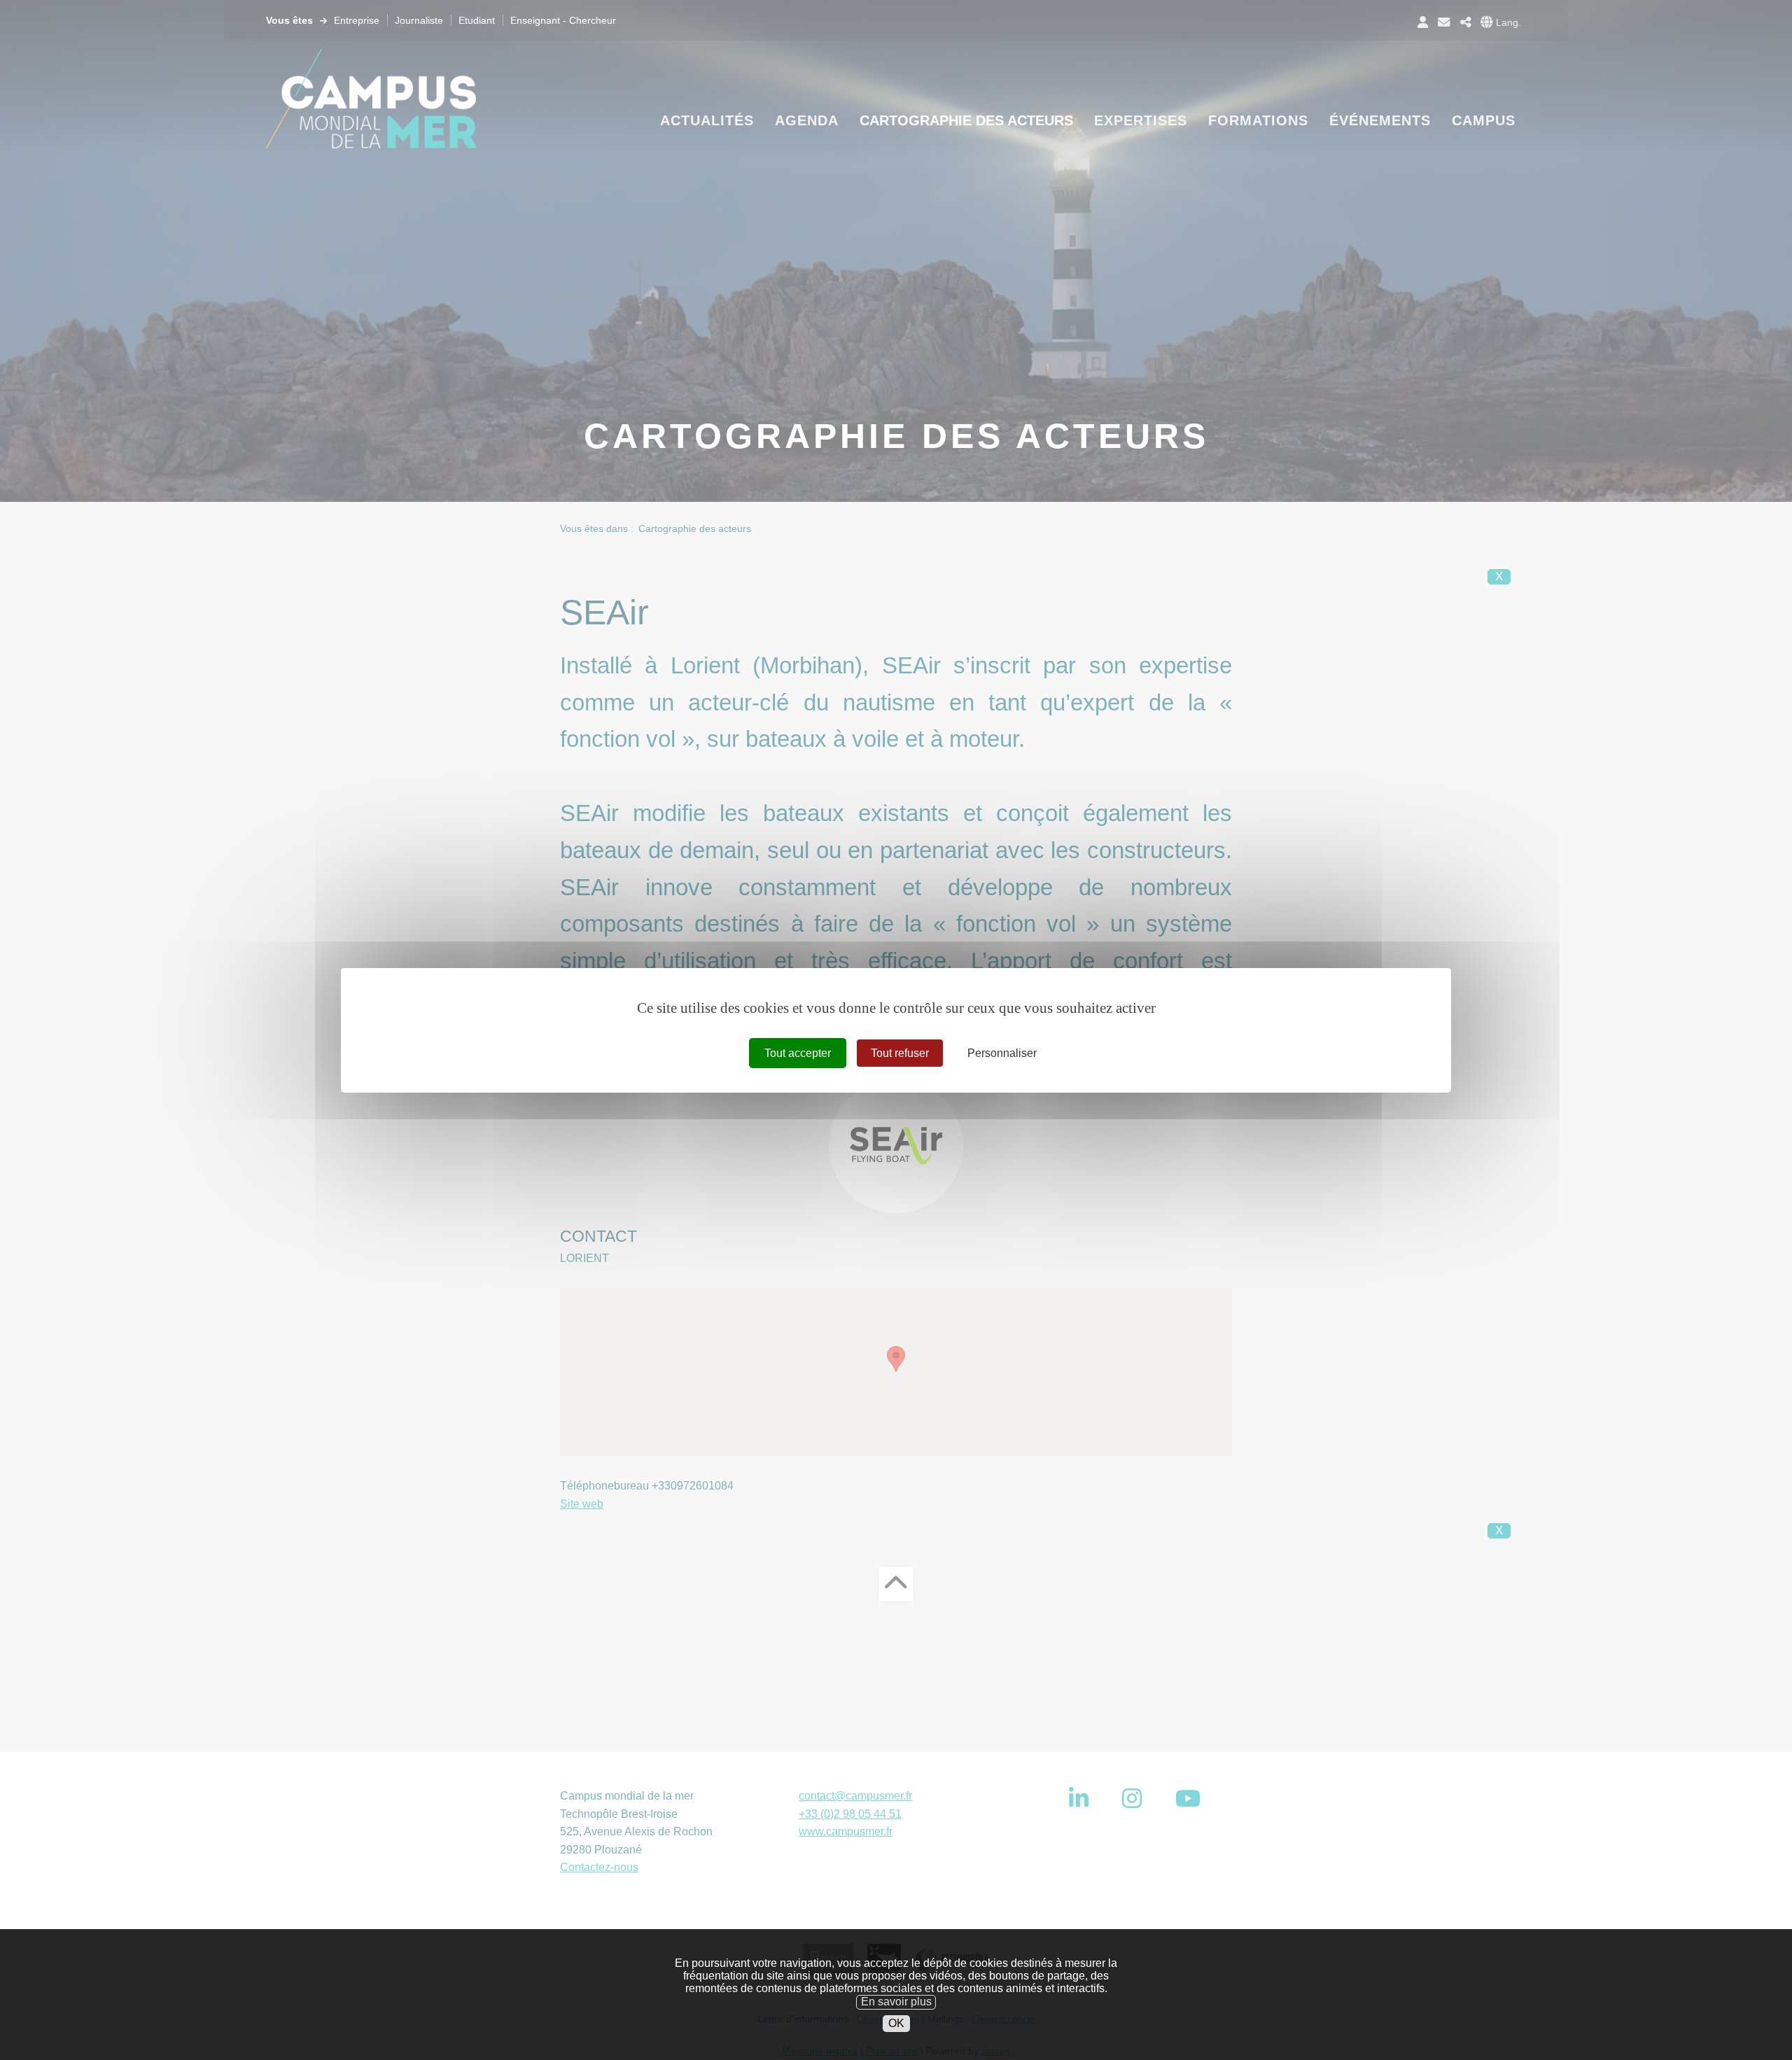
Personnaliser (1002, 1052)
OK (896, 2023)
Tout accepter (798, 1052)
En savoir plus (896, 2002)
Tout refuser (900, 1052)
